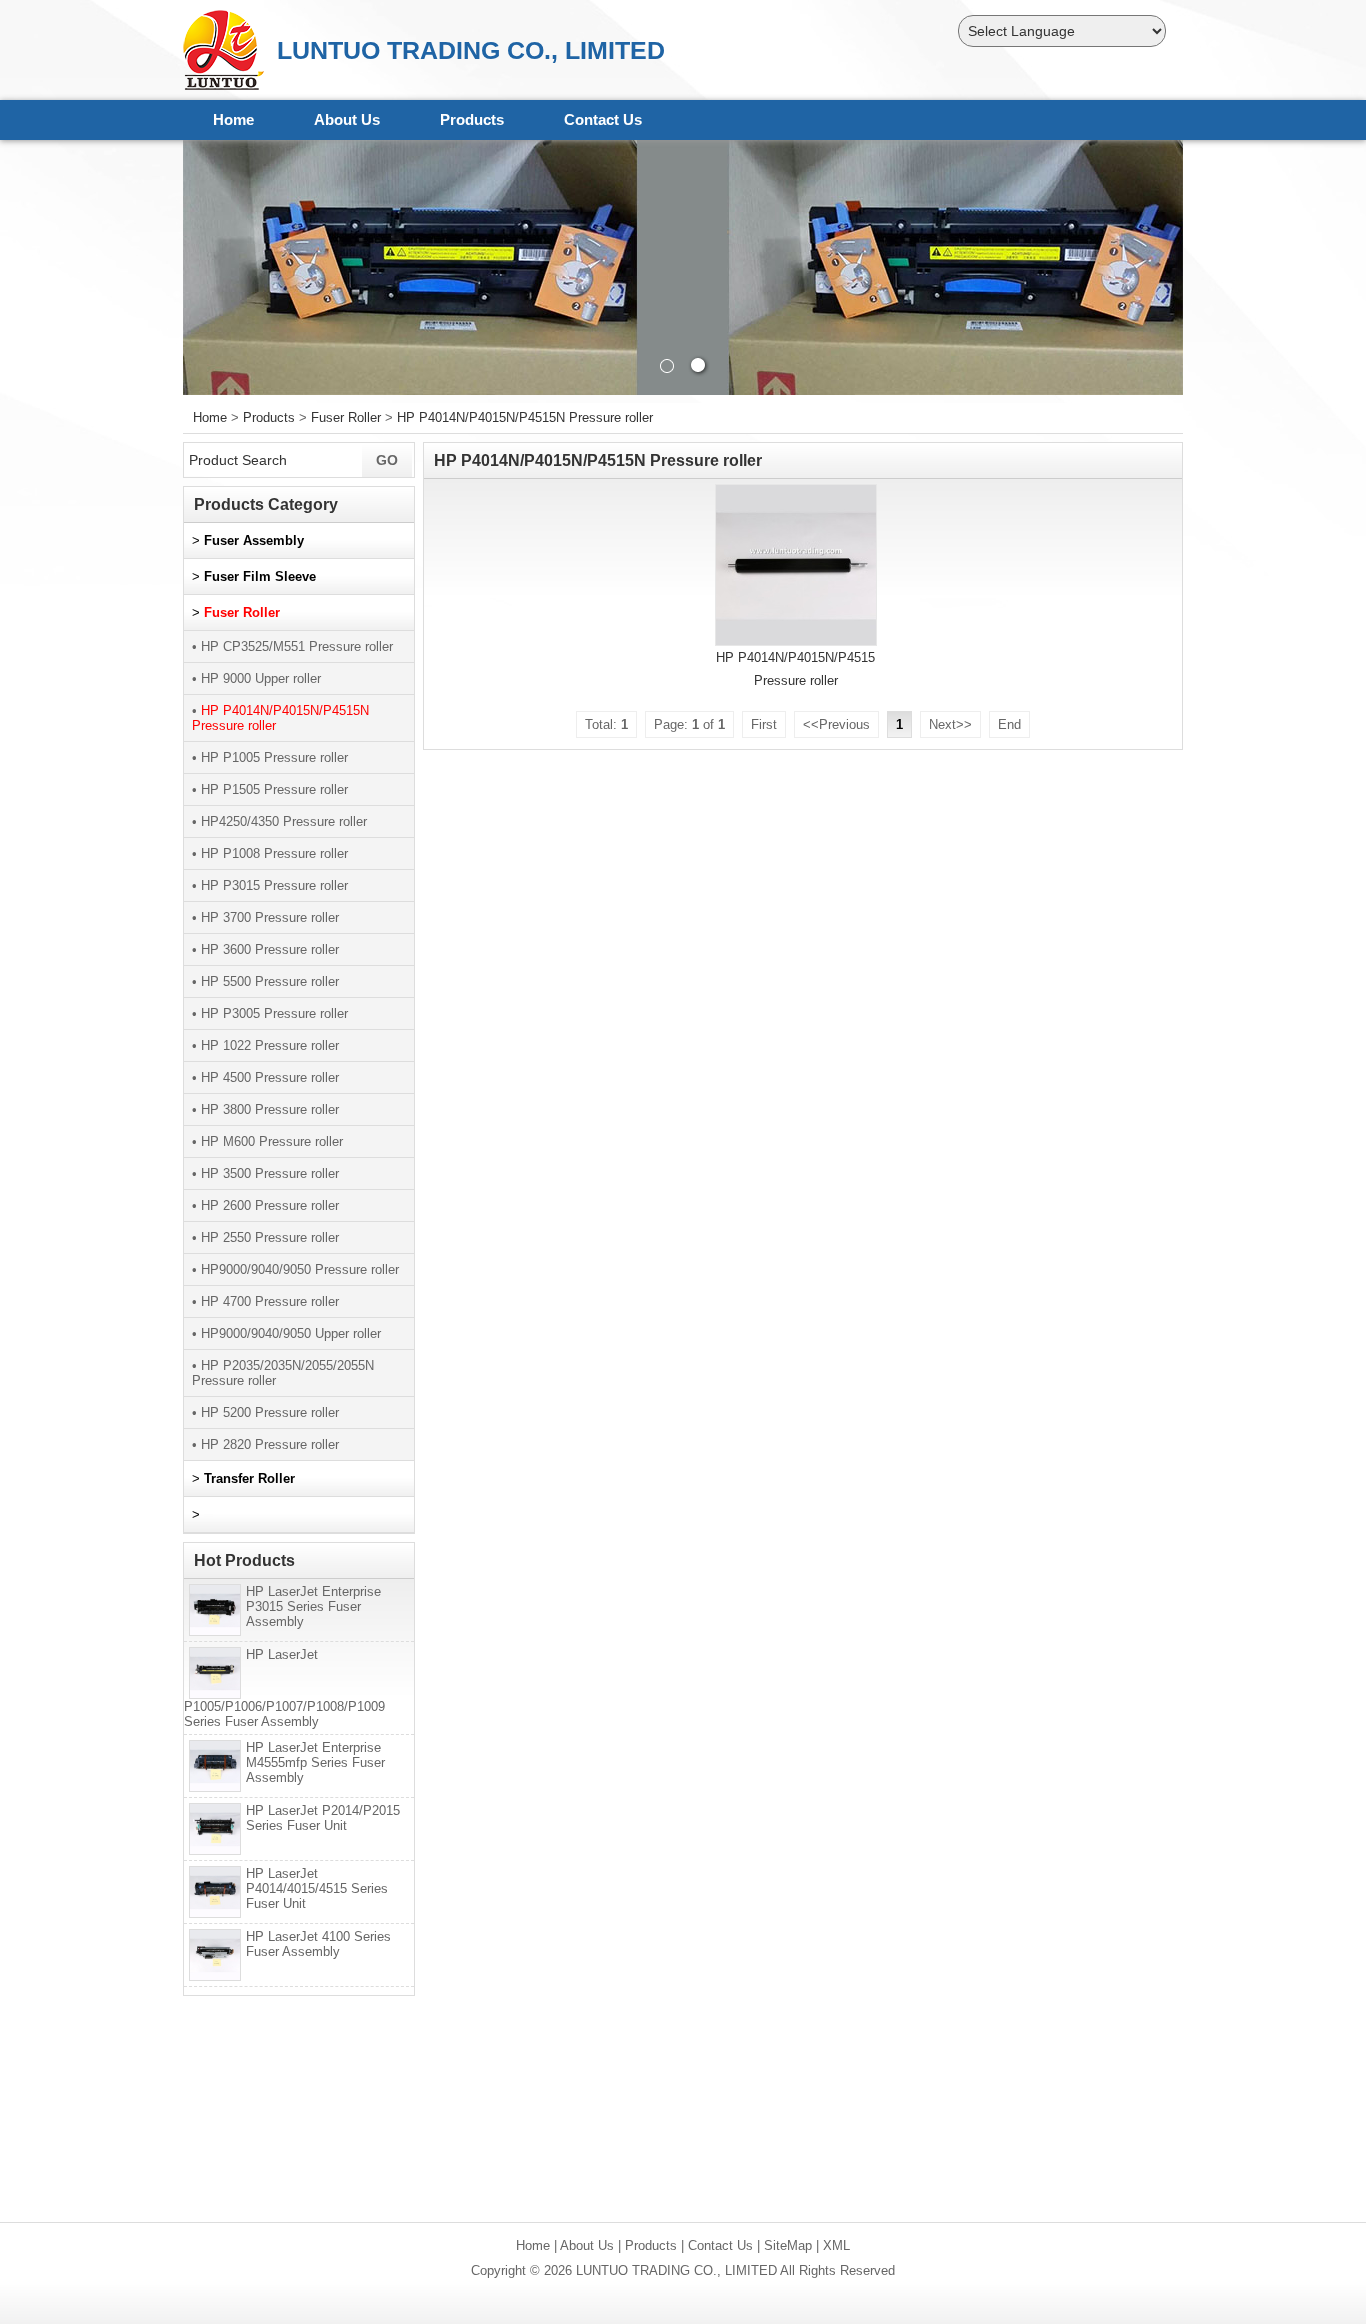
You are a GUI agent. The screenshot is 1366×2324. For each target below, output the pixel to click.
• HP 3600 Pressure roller (265, 949)
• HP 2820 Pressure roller (265, 1444)
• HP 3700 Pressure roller (265, 917)
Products (472, 119)
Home (233, 119)
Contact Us (603, 119)
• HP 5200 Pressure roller (265, 1412)
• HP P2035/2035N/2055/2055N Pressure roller (283, 1373)
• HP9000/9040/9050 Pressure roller (295, 1269)
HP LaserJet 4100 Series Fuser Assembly (318, 1944)
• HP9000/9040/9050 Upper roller (286, 1333)
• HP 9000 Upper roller (256, 678)
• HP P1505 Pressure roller (270, 789)
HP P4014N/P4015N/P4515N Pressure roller (525, 417)
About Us (347, 119)
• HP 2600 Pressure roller (265, 1205)
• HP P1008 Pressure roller (270, 853)
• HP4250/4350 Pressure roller (279, 821)
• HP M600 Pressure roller (267, 1141)
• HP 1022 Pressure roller (265, 1045)
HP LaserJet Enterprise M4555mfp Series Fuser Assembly (315, 1762)
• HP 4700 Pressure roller (265, 1301)
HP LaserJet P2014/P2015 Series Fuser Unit (323, 1818)
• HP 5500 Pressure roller (265, 981)
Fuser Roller (346, 417)
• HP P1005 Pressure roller (270, 757)
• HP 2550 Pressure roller (265, 1237)
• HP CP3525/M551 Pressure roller (292, 646)
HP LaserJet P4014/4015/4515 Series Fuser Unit (317, 1888)
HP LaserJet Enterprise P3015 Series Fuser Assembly (313, 1606)
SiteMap (788, 2245)
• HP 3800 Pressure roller (265, 1109)
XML (836, 2245)
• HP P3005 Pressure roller (270, 1013)
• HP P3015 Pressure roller (270, 885)
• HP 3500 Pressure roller (265, 1173)
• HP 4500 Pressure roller (265, 1077)
